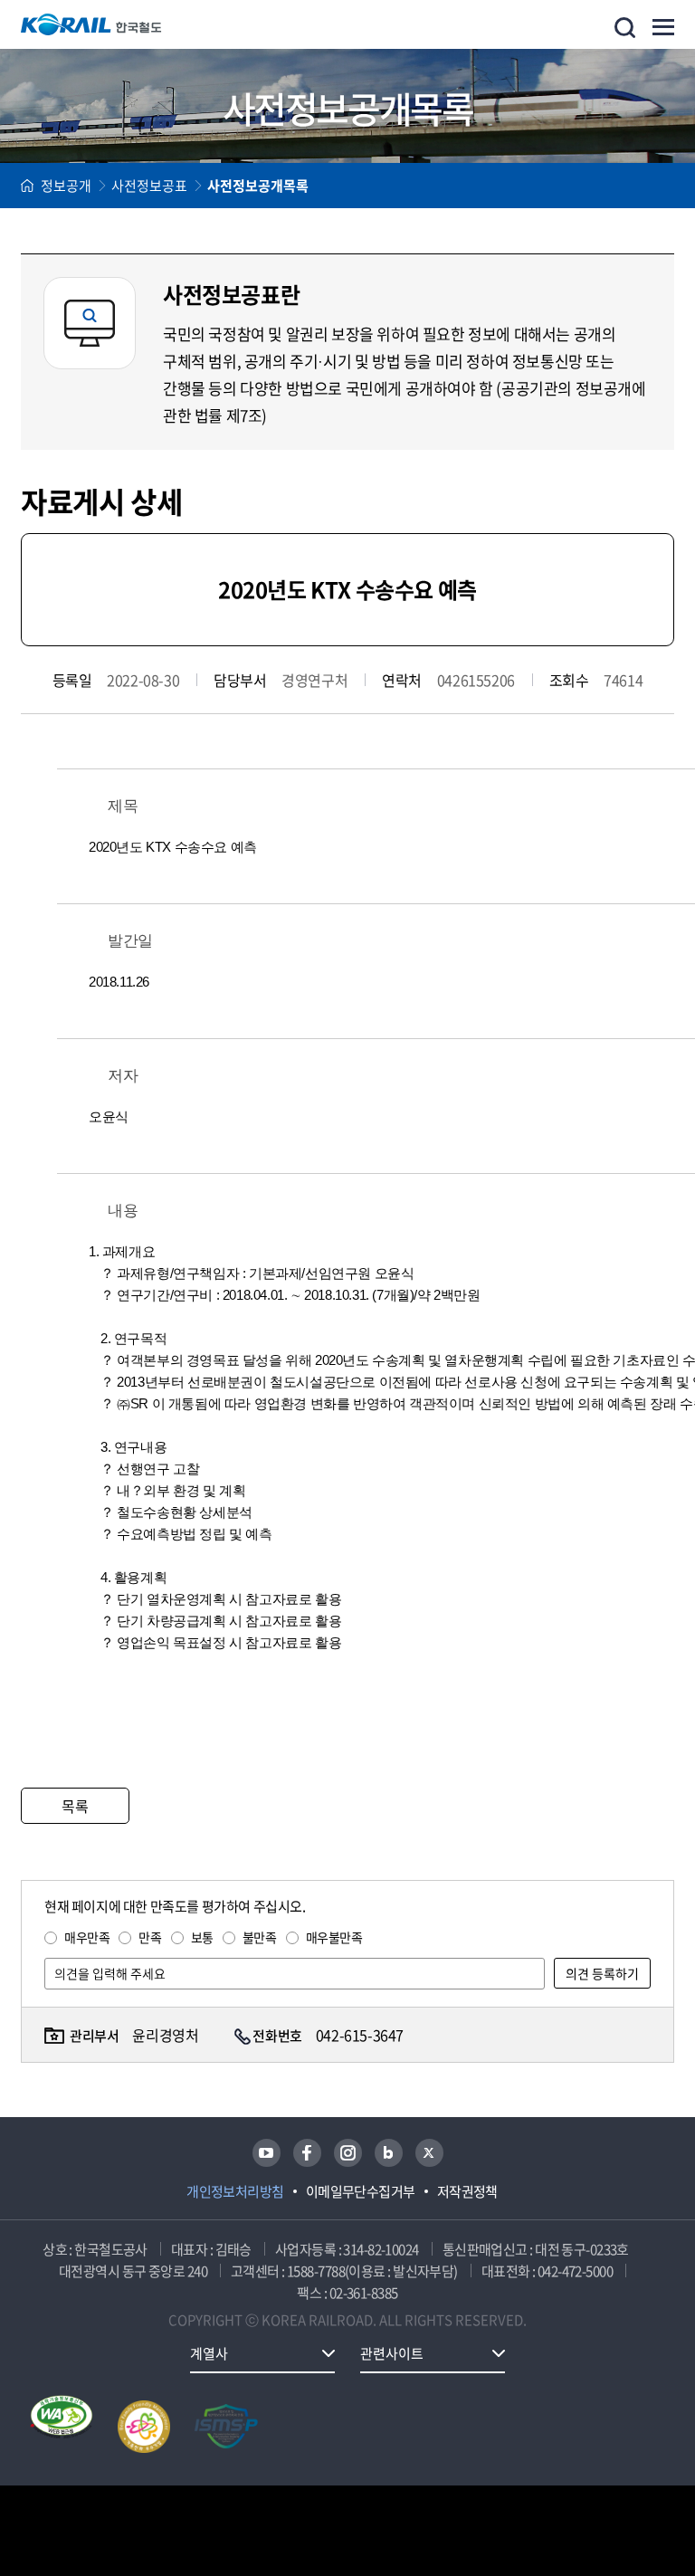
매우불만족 (334, 1937)
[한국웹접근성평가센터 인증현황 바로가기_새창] (62, 2427)
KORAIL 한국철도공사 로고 (91, 24)
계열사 (209, 2353)
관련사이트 (392, 2353)
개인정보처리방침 (235, 2191)
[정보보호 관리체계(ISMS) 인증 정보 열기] (226, 2427)
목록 (75, 1806)
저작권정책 (467, 2191)
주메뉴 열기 (663, 27)
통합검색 (625, 28)
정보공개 (66, 186)
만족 (150, 1937)
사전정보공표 (149, 186)
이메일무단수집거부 (361, 2191)
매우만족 (87, 1937)
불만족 (260, 1937)
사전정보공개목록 (258, 186)
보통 (202, 1937)
